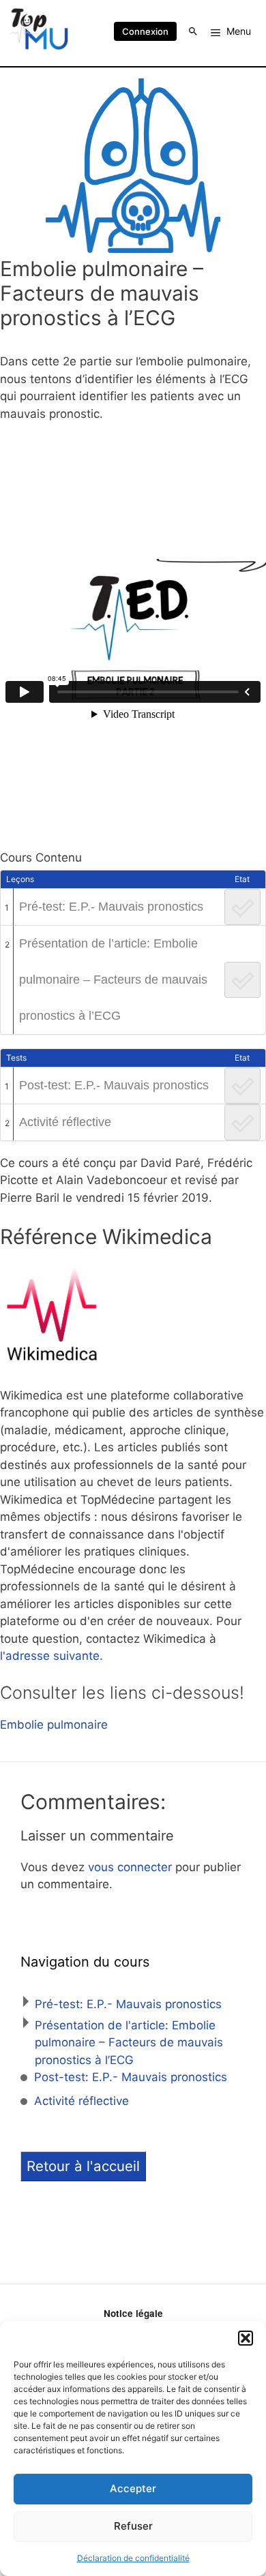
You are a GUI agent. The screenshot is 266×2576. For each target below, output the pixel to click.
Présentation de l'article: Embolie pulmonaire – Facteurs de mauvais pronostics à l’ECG (129, 2043)
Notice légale (133, 2313)
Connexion (145, 31)
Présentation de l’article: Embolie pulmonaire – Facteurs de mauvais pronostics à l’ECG (113, 980)
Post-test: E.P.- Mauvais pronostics (114, 1085)
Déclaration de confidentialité (133, 2558)
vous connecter (130, 1867)
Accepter (133, 2488)
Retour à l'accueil (83, 2166)
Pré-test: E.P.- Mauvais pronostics (111, 907)
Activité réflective (65, 1122)
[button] (246, 2338)
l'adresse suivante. (51, 1656)
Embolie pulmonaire (54, 1725)
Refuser (133, 2526)
